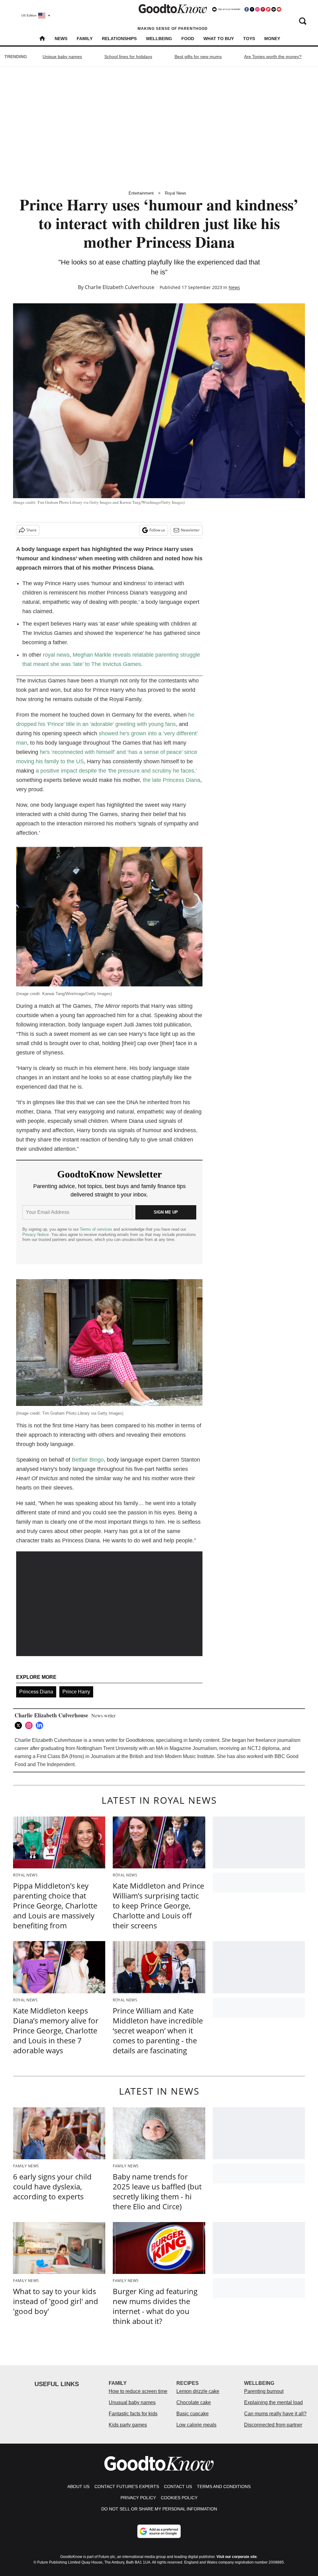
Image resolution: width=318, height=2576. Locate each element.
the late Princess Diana (172, 780)
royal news (56, 655)
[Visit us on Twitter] (252, 9)
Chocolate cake (194, 2402)
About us (78, 2486)
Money (272, 39)
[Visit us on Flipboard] (268, 9)
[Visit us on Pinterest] (263, 9)
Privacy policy (138, 2498)
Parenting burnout (264, 2391)
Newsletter (190, 530)
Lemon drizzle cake (198, 2391)
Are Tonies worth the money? (273, 57)
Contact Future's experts (127, 2486)
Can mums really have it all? (275, 2414)
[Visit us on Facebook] (247, 9)
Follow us (157, 530)
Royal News (176, 193)
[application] (109, 1604)
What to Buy (219, 39)
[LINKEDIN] (41, 1725)
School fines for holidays (128, 57)
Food (188, 39)
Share (32, 530)
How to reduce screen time (138, 2391)
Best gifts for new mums (198, 57)
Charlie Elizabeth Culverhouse (120, 287)
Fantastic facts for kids (133, 2414)
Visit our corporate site (237, 2557)
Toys (249, 39)
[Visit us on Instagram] (257, 9)
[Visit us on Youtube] (279, 9)
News (61, 39)
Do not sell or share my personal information (159, 2509)
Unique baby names (62, 57)
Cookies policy (179, 2498)
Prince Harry (76, 1692)
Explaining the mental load (273, 2402)
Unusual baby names (132, 2402)
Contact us (178, 2486)
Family (85, 39)
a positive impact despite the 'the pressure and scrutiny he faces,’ (116, 771)
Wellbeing (159, 39)
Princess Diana (36, 1692)
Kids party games (128, 2425)
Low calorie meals (196, 2425)
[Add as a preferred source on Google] (159, 2531)
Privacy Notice (36, 1235)
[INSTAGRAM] (30, 1725)
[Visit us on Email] (274, 9)
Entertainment (141, 193)
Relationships (119, 39)
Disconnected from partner (273, 2425)
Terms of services (97, 1229)
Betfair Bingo (88, 1460)
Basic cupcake (193, 2414)
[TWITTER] (20, 1725)
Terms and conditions (224, 2486)
